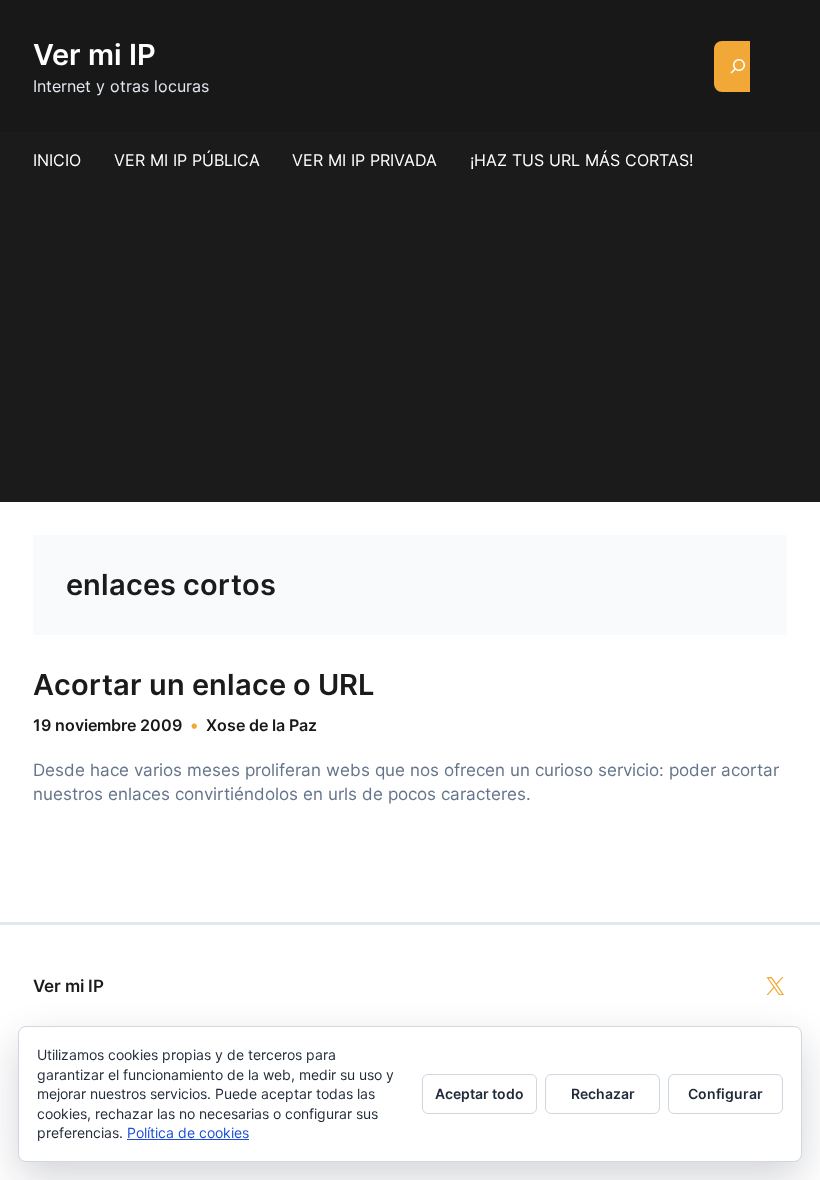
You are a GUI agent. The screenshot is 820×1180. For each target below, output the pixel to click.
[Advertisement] (410, 337)
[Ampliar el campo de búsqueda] (739, 66)
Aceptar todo (479, 1093)
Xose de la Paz (261, 725)
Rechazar (603, 1093)
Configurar (725, 1093)
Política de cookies (188, 1132)
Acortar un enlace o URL (203, 685)
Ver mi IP (94, 54)
